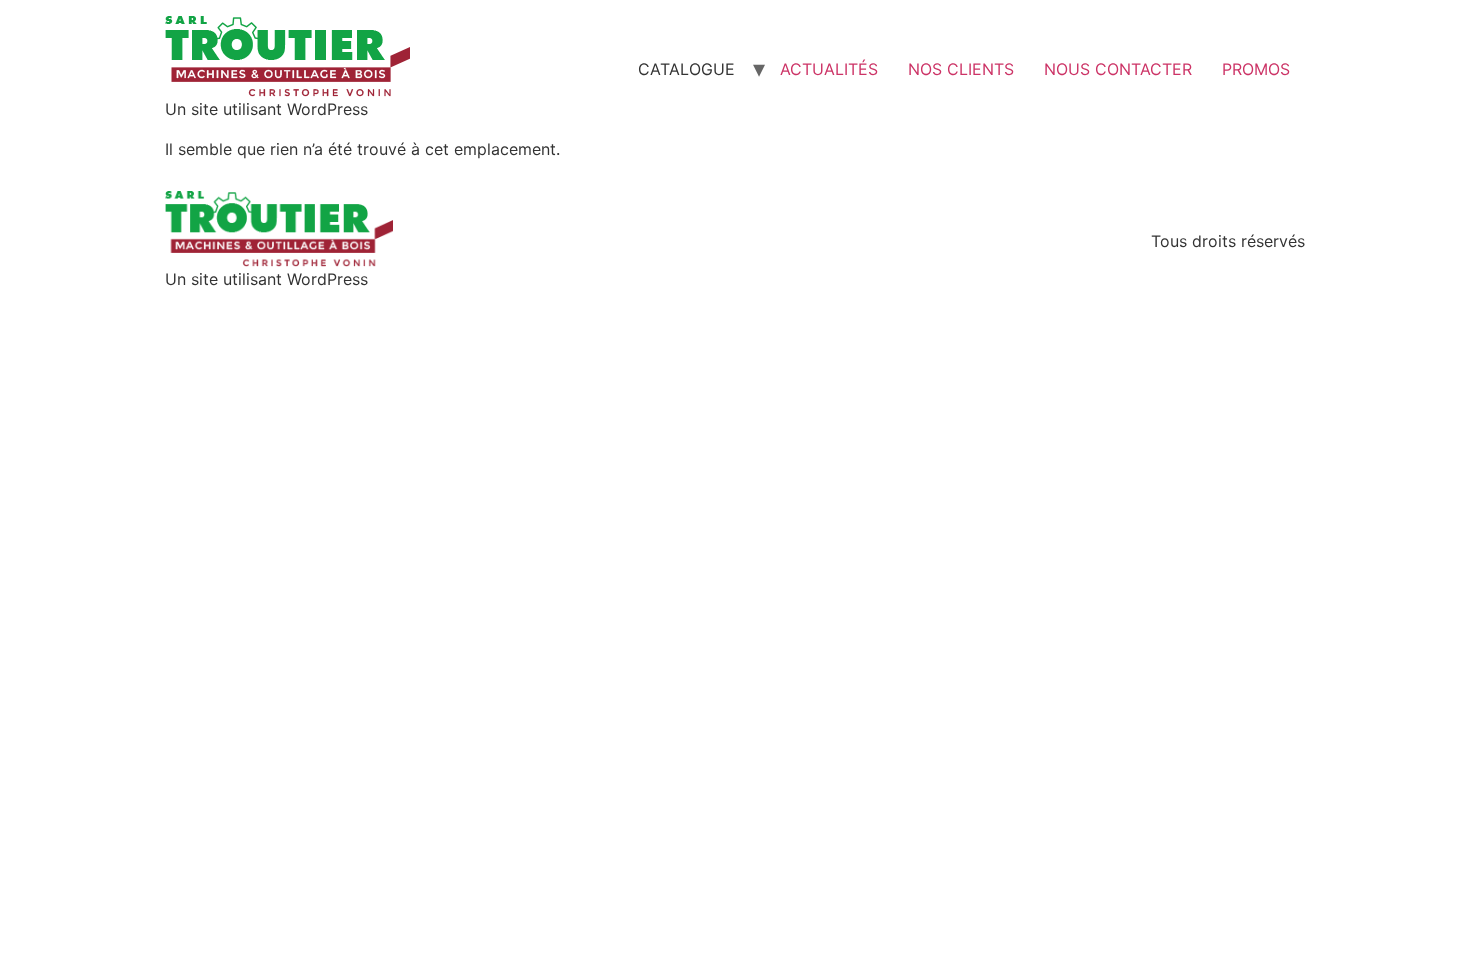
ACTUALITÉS (829, 69)
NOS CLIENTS (961, 69)
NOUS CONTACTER (1118, 69)
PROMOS (1256, 69)
